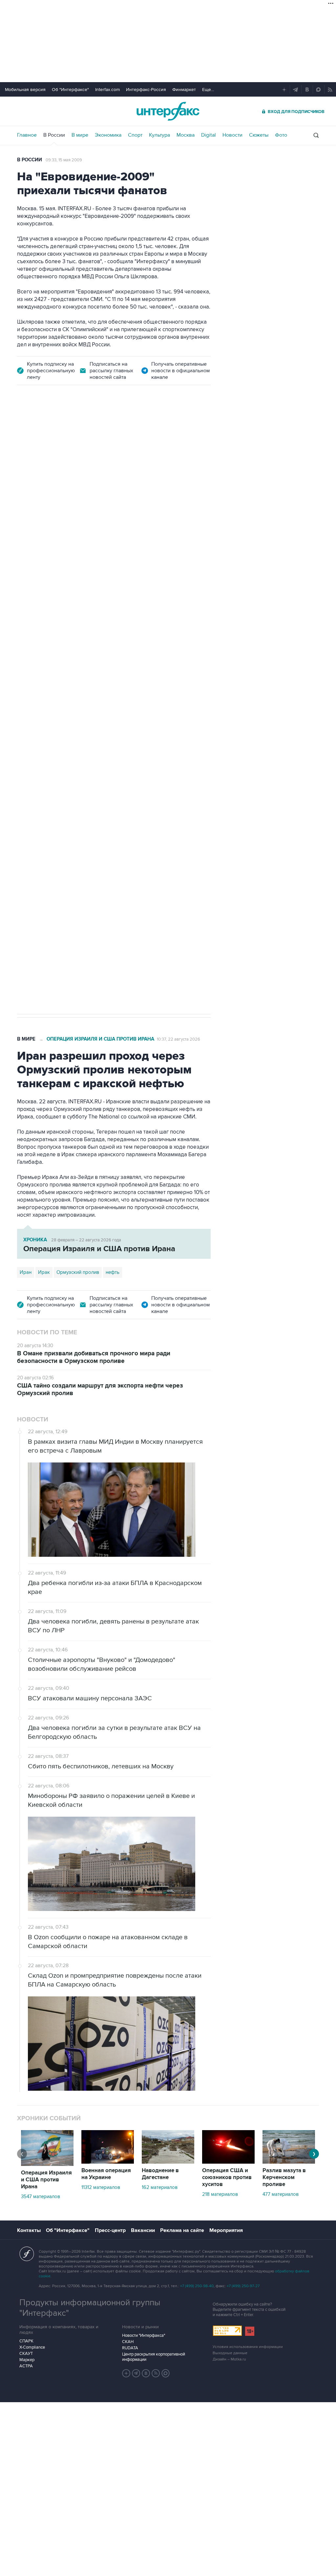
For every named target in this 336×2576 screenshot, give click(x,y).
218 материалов (220, 2194)
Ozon (76, 768)
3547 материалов (41, 2196)
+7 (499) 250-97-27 (243, 2286)
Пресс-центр (110, 2230)
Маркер (27, 2360)
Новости (232, 135)
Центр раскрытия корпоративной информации (154, 2357)
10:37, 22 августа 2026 (178, 1039)
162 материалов (160, 2187)
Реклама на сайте (182, 2230)
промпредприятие (109, 768)
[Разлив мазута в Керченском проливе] (289, 2162)
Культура (159, 135)
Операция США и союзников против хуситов (227, 2177)
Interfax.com (107, 90)
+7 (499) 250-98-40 (197, 2286)
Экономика (108, 135)
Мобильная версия (25, 90)
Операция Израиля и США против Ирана (100, 1039)
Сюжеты (259, 135)
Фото (281, 135)
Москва (186, 135)
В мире (80, 135)
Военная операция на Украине (95, 431)
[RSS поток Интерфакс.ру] (156, 2373)
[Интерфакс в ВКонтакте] (146, 2373)
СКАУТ (26, 2354)
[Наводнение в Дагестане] (168, 2162)
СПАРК (26, 2341)
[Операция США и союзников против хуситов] (228, 2162)
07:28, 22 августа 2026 (162, 431)
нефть (113, 1272)
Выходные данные (230, 2353)
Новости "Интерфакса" (144, 2335)
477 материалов (281, 2194)
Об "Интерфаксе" (70, 90)
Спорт (135, 135)
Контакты (29, 2230)
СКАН (128, 2342)
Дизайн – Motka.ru (229, 2359)
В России (54, 135)
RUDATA (130, 2348)
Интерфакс (168, 111)
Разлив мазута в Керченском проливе (284, 2177)
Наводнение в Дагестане (160, 2174)
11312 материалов (101, 2187)
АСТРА (26, 2366)
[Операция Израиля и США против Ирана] (47, 2164)
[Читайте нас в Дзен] (126, 2373)
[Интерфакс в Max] (166, 2373)
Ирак (44, 1272)
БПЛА (143, 768)
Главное (27, 135)
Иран (26, 1272)
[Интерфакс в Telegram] (136, 2373)
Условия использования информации (248, 2347)
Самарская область (42, 768)
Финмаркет (184, 90)
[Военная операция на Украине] (108, 2162)
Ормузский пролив (78, 1272)
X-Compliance (32, 2347)
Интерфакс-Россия (146, 90)
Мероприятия (226, 2230)
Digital (209, 135)
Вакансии (143, 2230)
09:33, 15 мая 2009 (64, 160)
